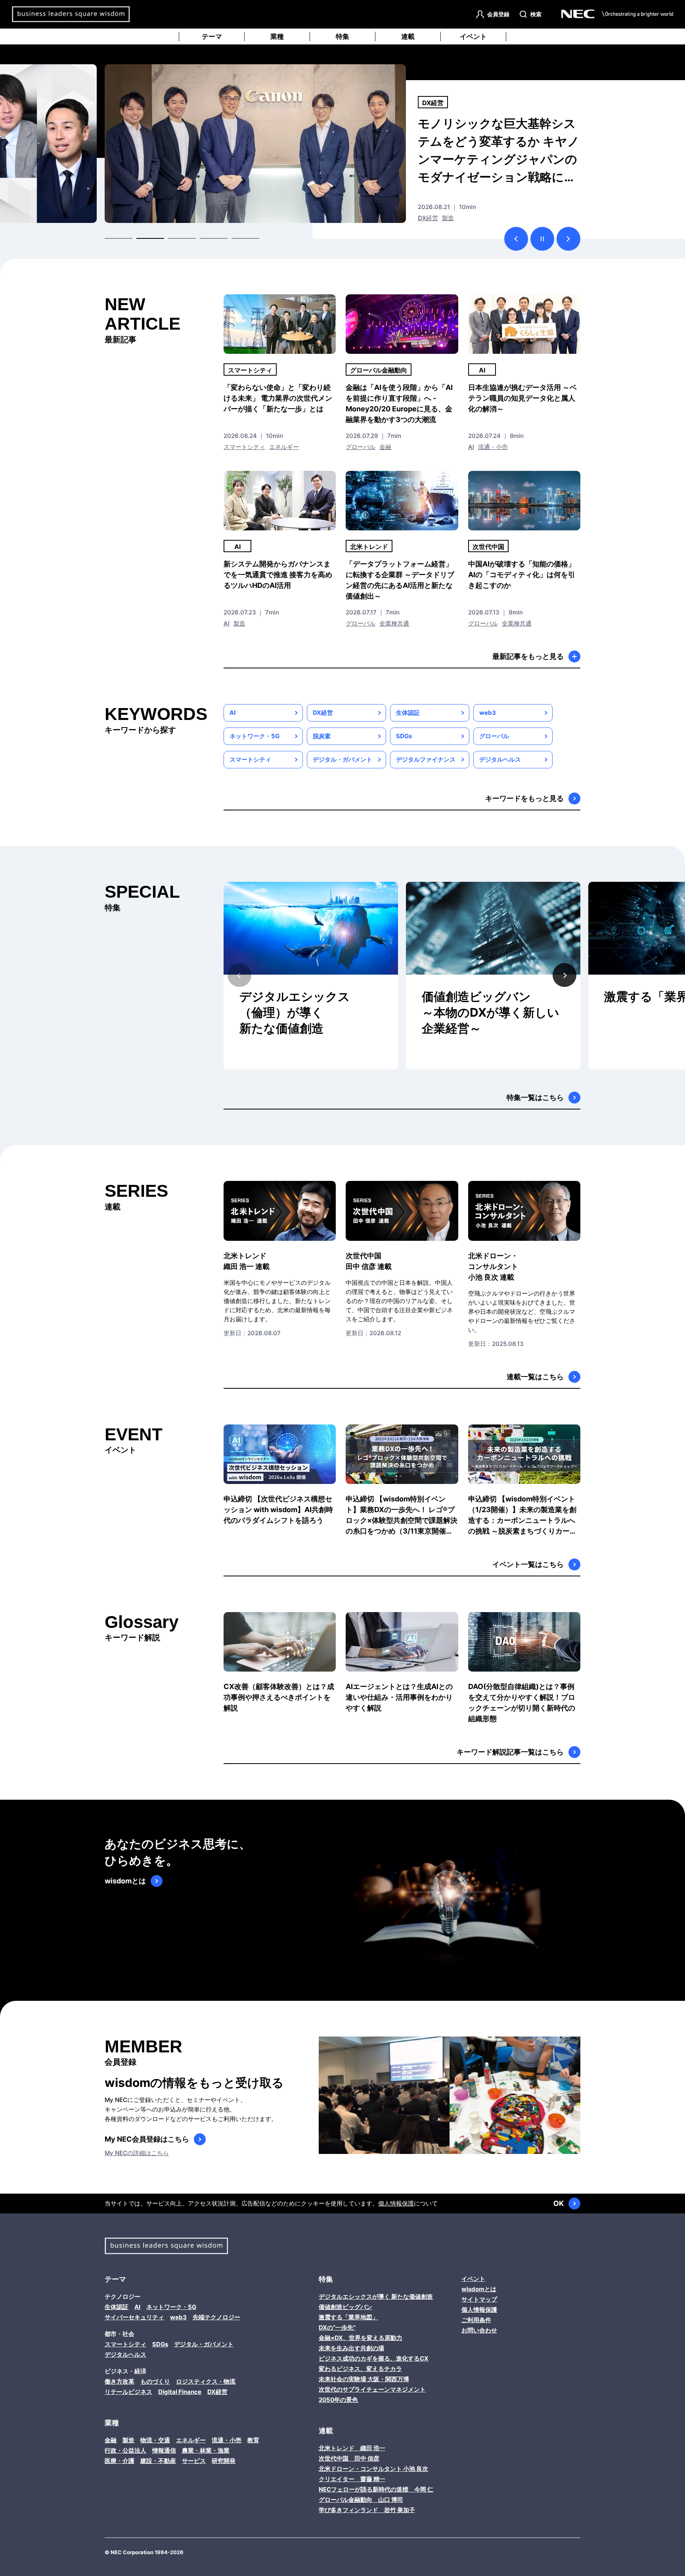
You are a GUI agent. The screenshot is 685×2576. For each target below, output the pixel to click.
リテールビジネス (128, 2392)
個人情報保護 (396, 2203)
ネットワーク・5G (254, 736)
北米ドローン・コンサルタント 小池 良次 (373, 2469)
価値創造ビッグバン (345, 2307)
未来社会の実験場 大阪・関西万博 (364, 2379)
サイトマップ (479, 2299)
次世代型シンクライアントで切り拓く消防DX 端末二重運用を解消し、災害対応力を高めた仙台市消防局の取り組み (497, 150)
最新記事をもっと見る (528, 656)
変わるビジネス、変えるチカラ (360, 2369)
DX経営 (323, 713)
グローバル (361, 447)
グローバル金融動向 (379, 370)
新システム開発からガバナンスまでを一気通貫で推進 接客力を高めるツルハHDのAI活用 (278, 575)
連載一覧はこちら (535, 1377)
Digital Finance (180, 2392)
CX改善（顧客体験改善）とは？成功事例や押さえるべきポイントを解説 (279, 1697)
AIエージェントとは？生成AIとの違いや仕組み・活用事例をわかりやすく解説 (399, 1697)
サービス (194, 2461)
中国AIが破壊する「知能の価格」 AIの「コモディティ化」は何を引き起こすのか (522, 575)
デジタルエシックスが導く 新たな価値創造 (376, 2297)
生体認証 (408, 713)
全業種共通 (394, 623)
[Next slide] (564, 975)
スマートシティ (250, 370)
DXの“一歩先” (337, 2327)
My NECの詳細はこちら (137, 2153)
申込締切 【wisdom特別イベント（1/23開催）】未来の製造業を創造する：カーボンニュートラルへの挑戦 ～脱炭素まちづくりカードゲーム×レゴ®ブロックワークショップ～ (523, 1515)
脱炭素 (322, 736)
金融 (385, 447)
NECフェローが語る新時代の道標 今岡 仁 (376, 2489)
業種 (277, 36)
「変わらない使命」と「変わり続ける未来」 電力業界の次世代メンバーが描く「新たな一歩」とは (278, 398)
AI (482, 370)
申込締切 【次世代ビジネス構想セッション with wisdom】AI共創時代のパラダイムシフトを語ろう (278, 1510)
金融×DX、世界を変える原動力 (361, 2338)
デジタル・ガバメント (342, 759)
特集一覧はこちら (535, 1097)
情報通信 (164, 2450)
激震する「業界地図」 (348, 2317)
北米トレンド (369, 547)
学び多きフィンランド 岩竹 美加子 (367, 2510)
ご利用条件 (476, 2320)
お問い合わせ (479, 2330)
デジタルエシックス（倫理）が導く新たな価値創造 (295, 1012)
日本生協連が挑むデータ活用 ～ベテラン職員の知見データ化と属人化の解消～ (522, 398)
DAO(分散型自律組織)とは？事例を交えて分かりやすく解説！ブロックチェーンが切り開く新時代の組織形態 (522, 1703)
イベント (473, 36)
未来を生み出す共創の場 (351, 2348)
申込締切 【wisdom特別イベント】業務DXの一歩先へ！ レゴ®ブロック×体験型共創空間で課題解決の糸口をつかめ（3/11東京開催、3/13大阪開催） (402, 1515)
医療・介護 (120, 2461)
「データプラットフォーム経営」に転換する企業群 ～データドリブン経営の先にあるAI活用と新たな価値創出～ (400, 580)
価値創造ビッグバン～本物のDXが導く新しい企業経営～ (491, 1012)
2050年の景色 (338, 2400)
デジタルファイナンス (426, 759)
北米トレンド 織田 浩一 (352, 2448)
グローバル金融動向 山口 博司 (361, 2500)
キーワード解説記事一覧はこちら (510, 1752)
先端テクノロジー (216, 2317)
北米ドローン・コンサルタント (493, 1266)
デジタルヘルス (500, 759)
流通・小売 (493, 447)
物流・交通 (155, 2440)
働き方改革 (438, 103)
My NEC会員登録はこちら (147, 2139)
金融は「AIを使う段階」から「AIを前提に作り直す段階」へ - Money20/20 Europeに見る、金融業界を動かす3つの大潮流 (399, 403)
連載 (408, 36)
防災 (424, 218)
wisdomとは (125, 1881)
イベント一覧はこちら (528, 1564)
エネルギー (284, 447)
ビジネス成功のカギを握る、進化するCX (374, 2358)
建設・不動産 (158, 2461)
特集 (342, 36)
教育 (253, 2440)
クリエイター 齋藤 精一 (352, 2479)
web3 (488, 713)
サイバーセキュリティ (134, 2317)
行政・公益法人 (454, 218)
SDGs (404, 736)
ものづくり (155, 2381)
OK (559, 2203)
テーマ (212, 36)
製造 (239, 623)
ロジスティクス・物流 (206, 2381)
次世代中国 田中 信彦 (349, 2458)
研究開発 (224, 2461)
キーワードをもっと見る (524, 798)
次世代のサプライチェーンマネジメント (372, 2389)
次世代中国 (488, 547)
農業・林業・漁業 (206, 2450)
